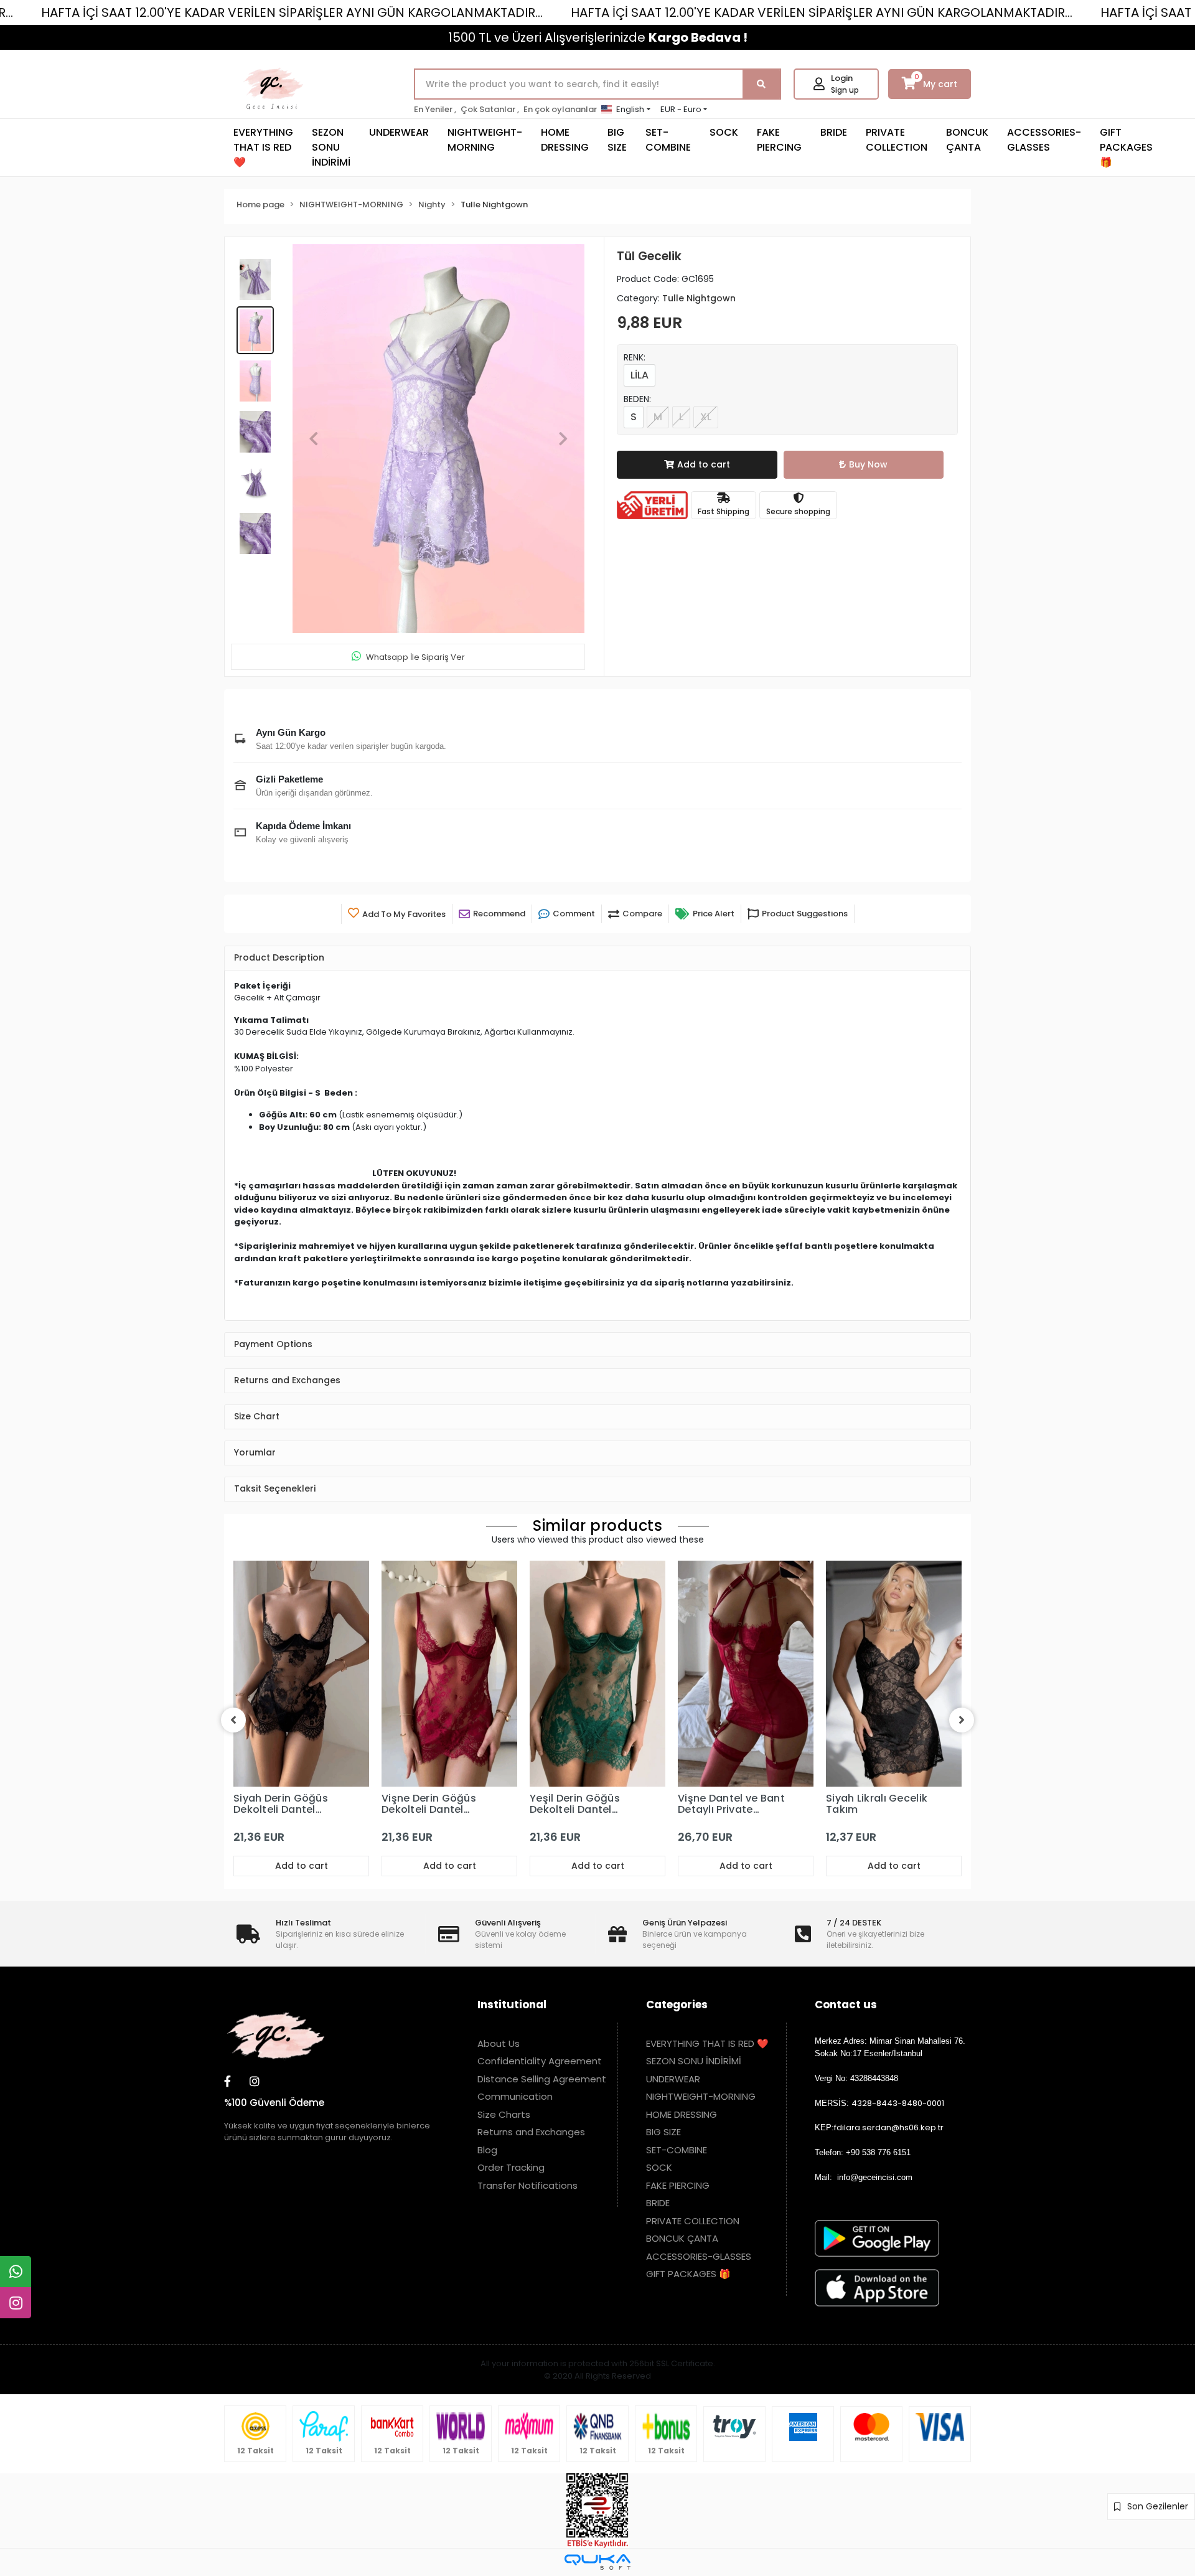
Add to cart (704, 464)
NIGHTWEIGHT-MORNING (485, 140)
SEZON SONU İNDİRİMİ (331, 147)
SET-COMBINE (668, 140)
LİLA (640, 375)
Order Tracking (511, 2167)
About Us (499, 2043)
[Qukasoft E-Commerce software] (597, 2562)
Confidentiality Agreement (540, 2061)
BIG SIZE (617, 140)
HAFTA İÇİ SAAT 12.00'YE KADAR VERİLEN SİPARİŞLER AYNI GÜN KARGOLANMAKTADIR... (292, 12)
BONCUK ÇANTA (967, 140)
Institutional (512, 2005)
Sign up (845, 90)
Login (842, 78)
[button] (314, 439)
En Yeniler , (435, 109)
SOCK (724, 132)
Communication (515, 2096)
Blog (487, 2150)
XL (706, 417)
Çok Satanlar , (490, 109)
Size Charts (504, 2114)
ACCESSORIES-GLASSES (1044, 140)
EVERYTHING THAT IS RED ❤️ (263, 147)
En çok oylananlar (560, 109)
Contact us (846, 2005)
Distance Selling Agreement (542, 2079)
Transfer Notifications (527, 2185)
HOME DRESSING (565, 140)
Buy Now (868, 464)
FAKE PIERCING (779, 140)
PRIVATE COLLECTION (897, 140)
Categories (677, 2005)
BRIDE (834, 132)
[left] (233, 1720)
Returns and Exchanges (531, 2132)
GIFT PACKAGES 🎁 (1126, 147)
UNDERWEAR (399, 132)
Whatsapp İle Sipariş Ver (415, 657)
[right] (962, 1720)
